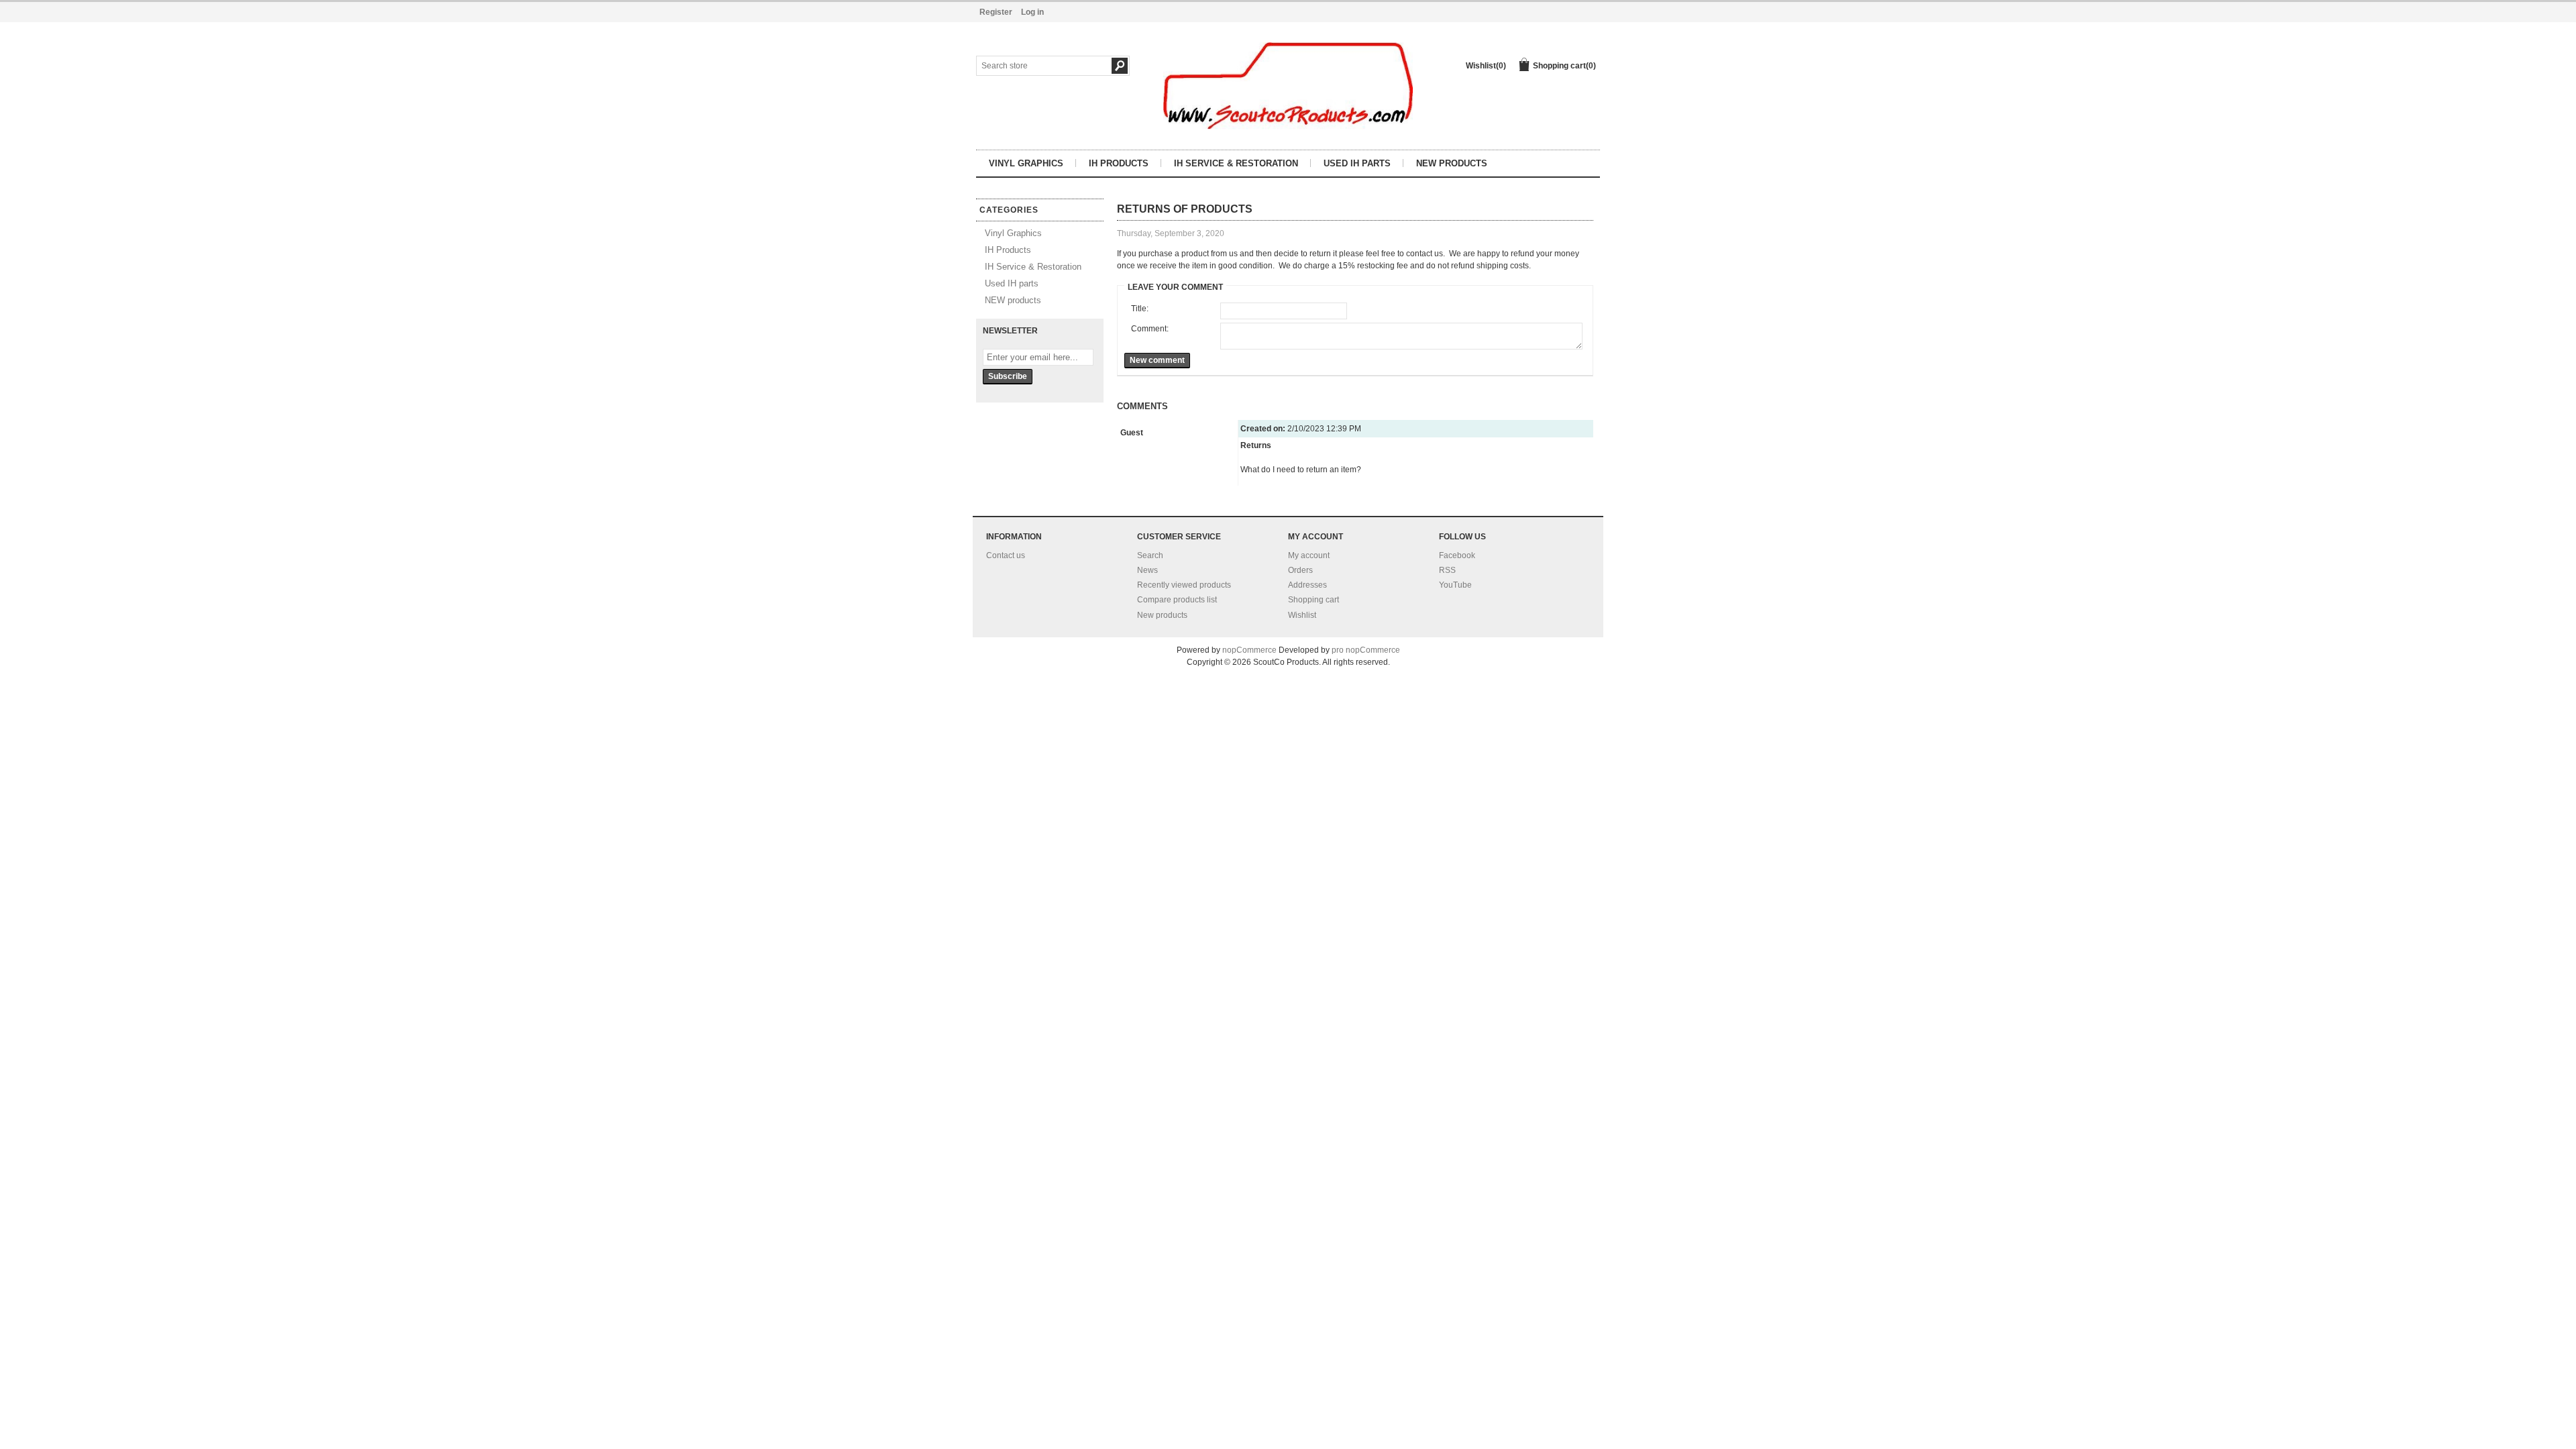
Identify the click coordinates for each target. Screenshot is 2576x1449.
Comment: (1150, 329)
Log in (1032, 12)
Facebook (1457, 555)
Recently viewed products (1184, 585)
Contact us (1006, 555)
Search (1150, 555)
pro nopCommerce (1366, 650)
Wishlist (1302, 615)
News (1147, 570)
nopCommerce (1249, 650)
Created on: (1263, 429)
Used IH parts (1357, 163)
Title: (1140, 309)
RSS (1447, 570)
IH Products (1119, 163)
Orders (1300, 570)
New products (1162, 615)
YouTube (1455, 585)
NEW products (1452, 163)
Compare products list (1177, 600)
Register (996, 12)
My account (1309, 555)
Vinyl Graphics (1026, 163)
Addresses (1307, 585)
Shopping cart (1313, 600)
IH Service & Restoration (1236, 163)
